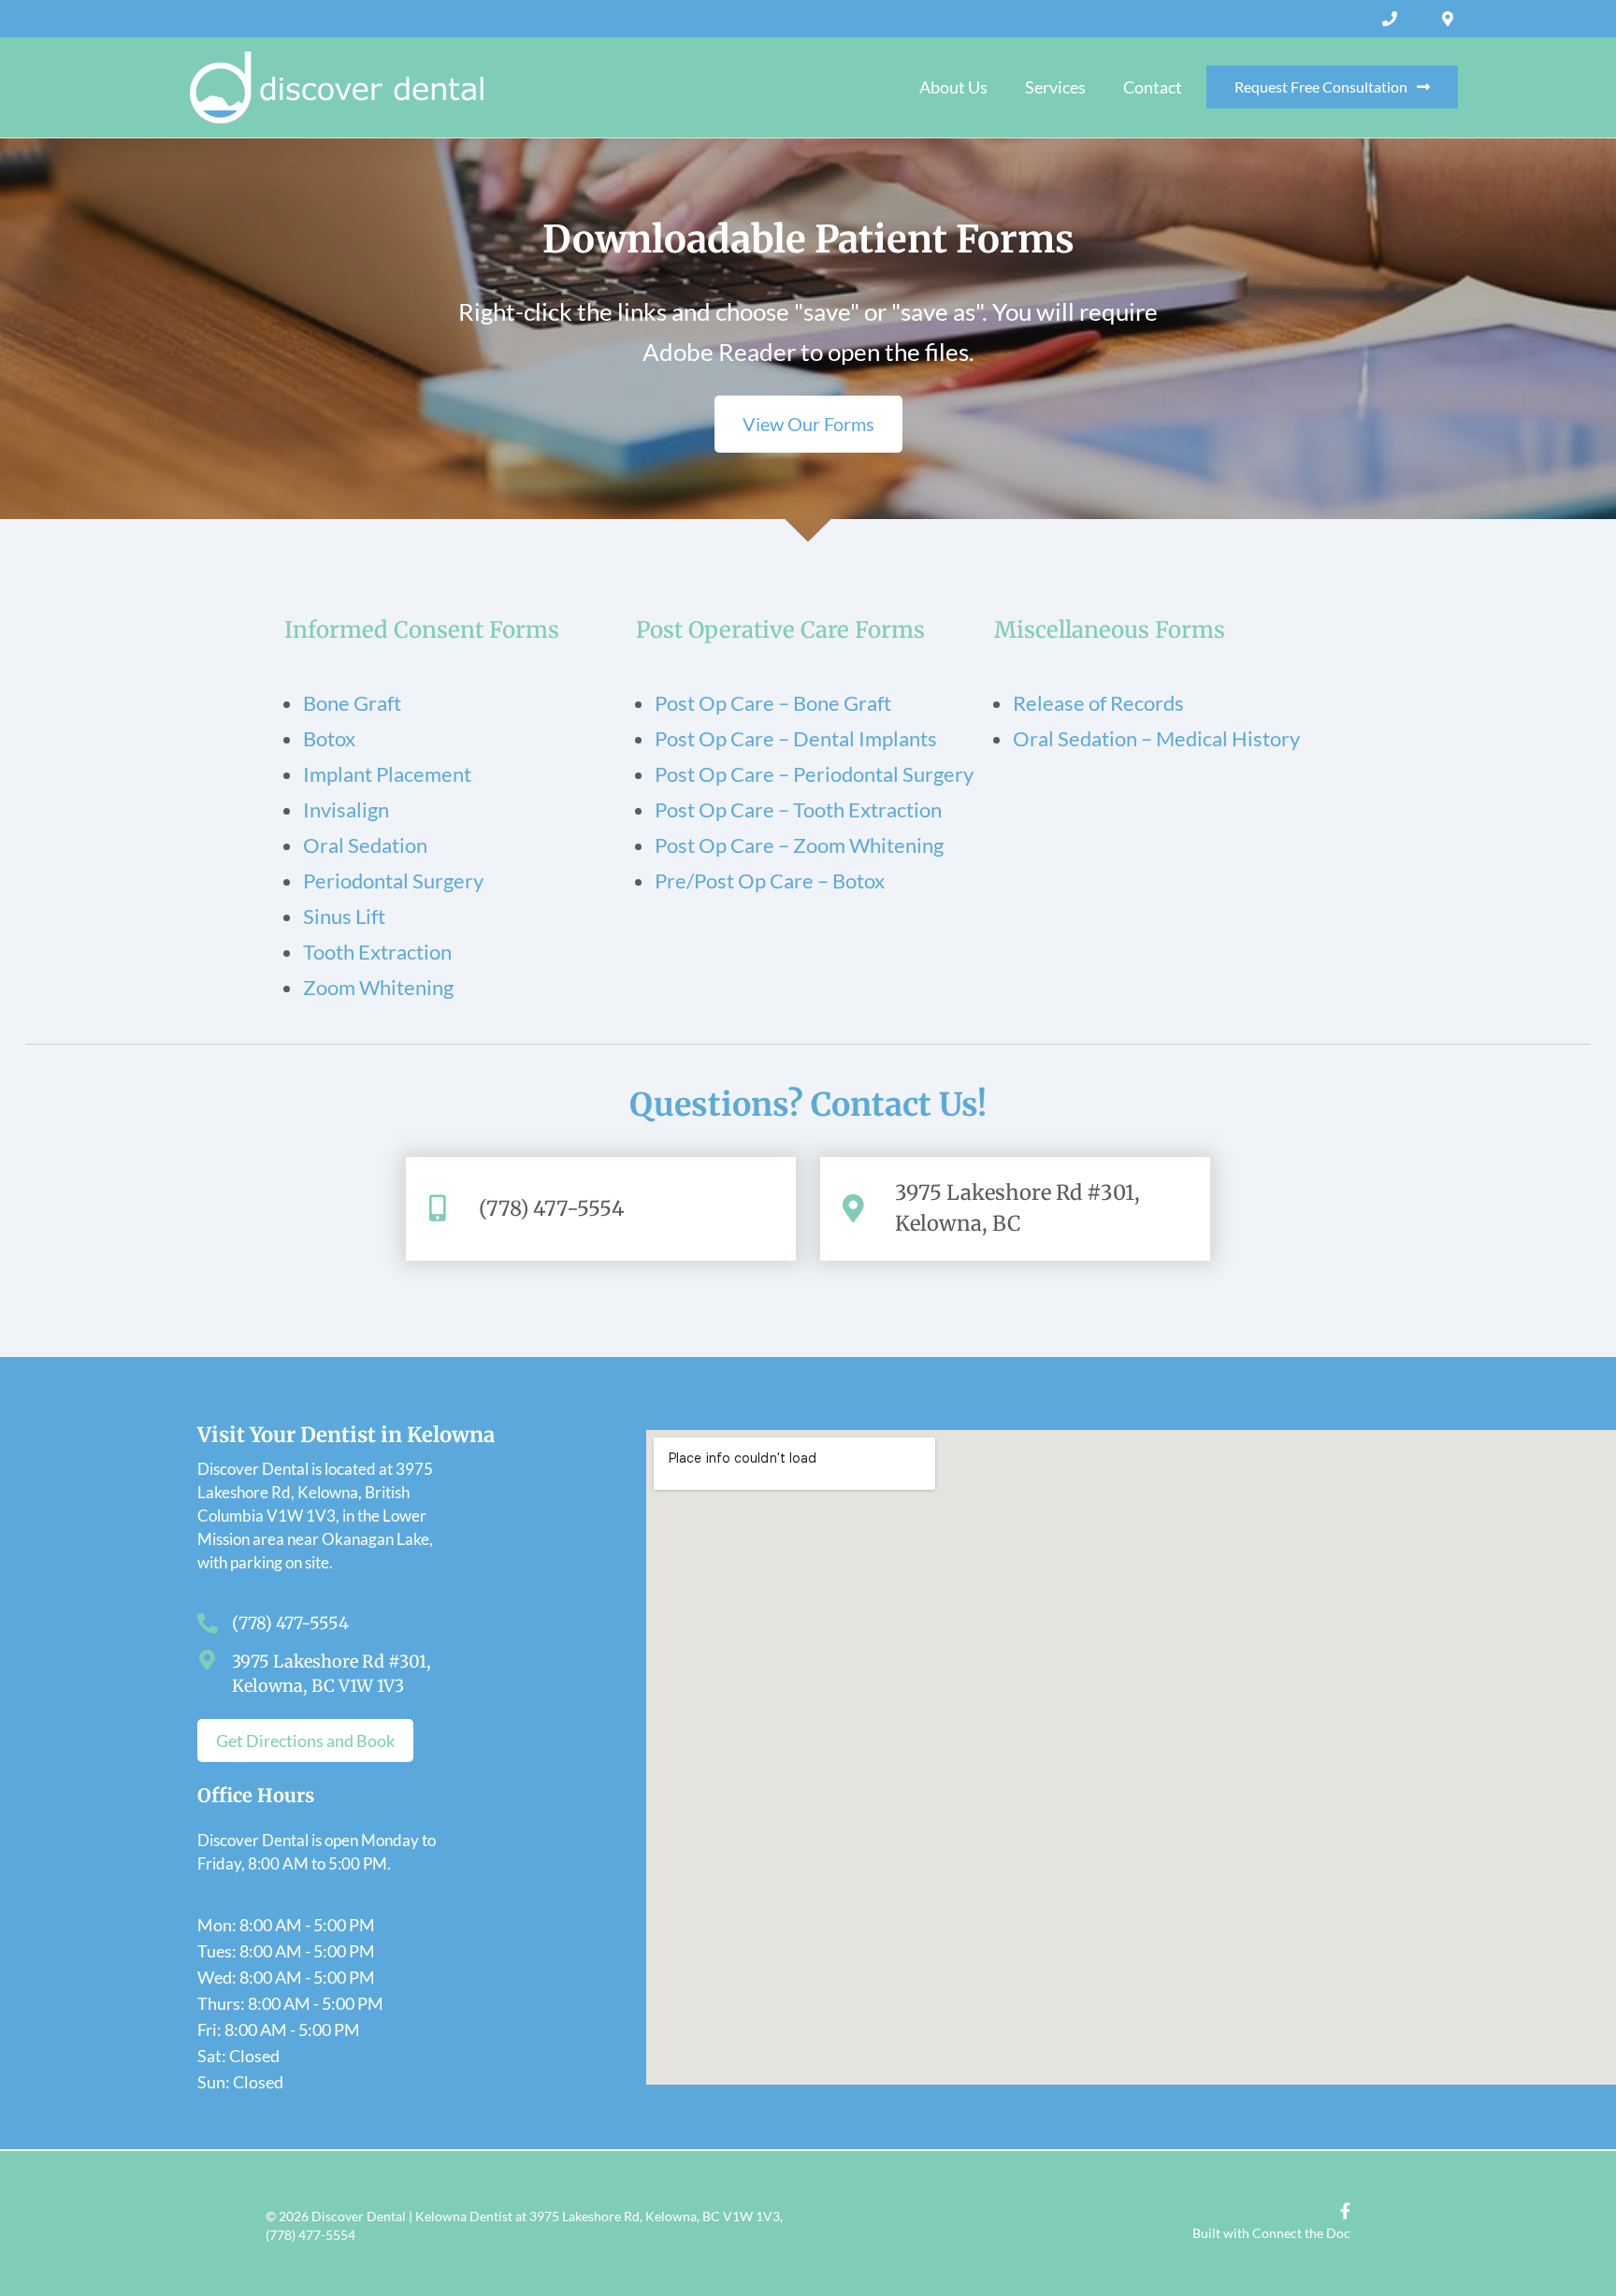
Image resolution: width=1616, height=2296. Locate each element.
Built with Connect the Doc (1271, 2233)
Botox (329, 738)
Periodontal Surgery (393, 881)
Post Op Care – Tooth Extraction (798, 809)
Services (1055, 87)
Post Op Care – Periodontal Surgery (814, 774)
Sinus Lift (344, 916)
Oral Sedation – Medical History (1156, 738)
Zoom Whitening (378, 987)
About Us (953, 87)
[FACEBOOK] (1341, 2211)
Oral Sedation (365, 845)
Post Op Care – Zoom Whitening (799, 845)
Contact (1153, 87)
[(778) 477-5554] (1392, 19)
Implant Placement (387, 774)
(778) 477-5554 (552, 1208)
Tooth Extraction (377, 952)
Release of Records (1098, 703)
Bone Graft (352, 703)
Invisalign (346, 809)
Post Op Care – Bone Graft (773, 703)
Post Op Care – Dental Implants (796, 738)
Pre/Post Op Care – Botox (770, 881)
